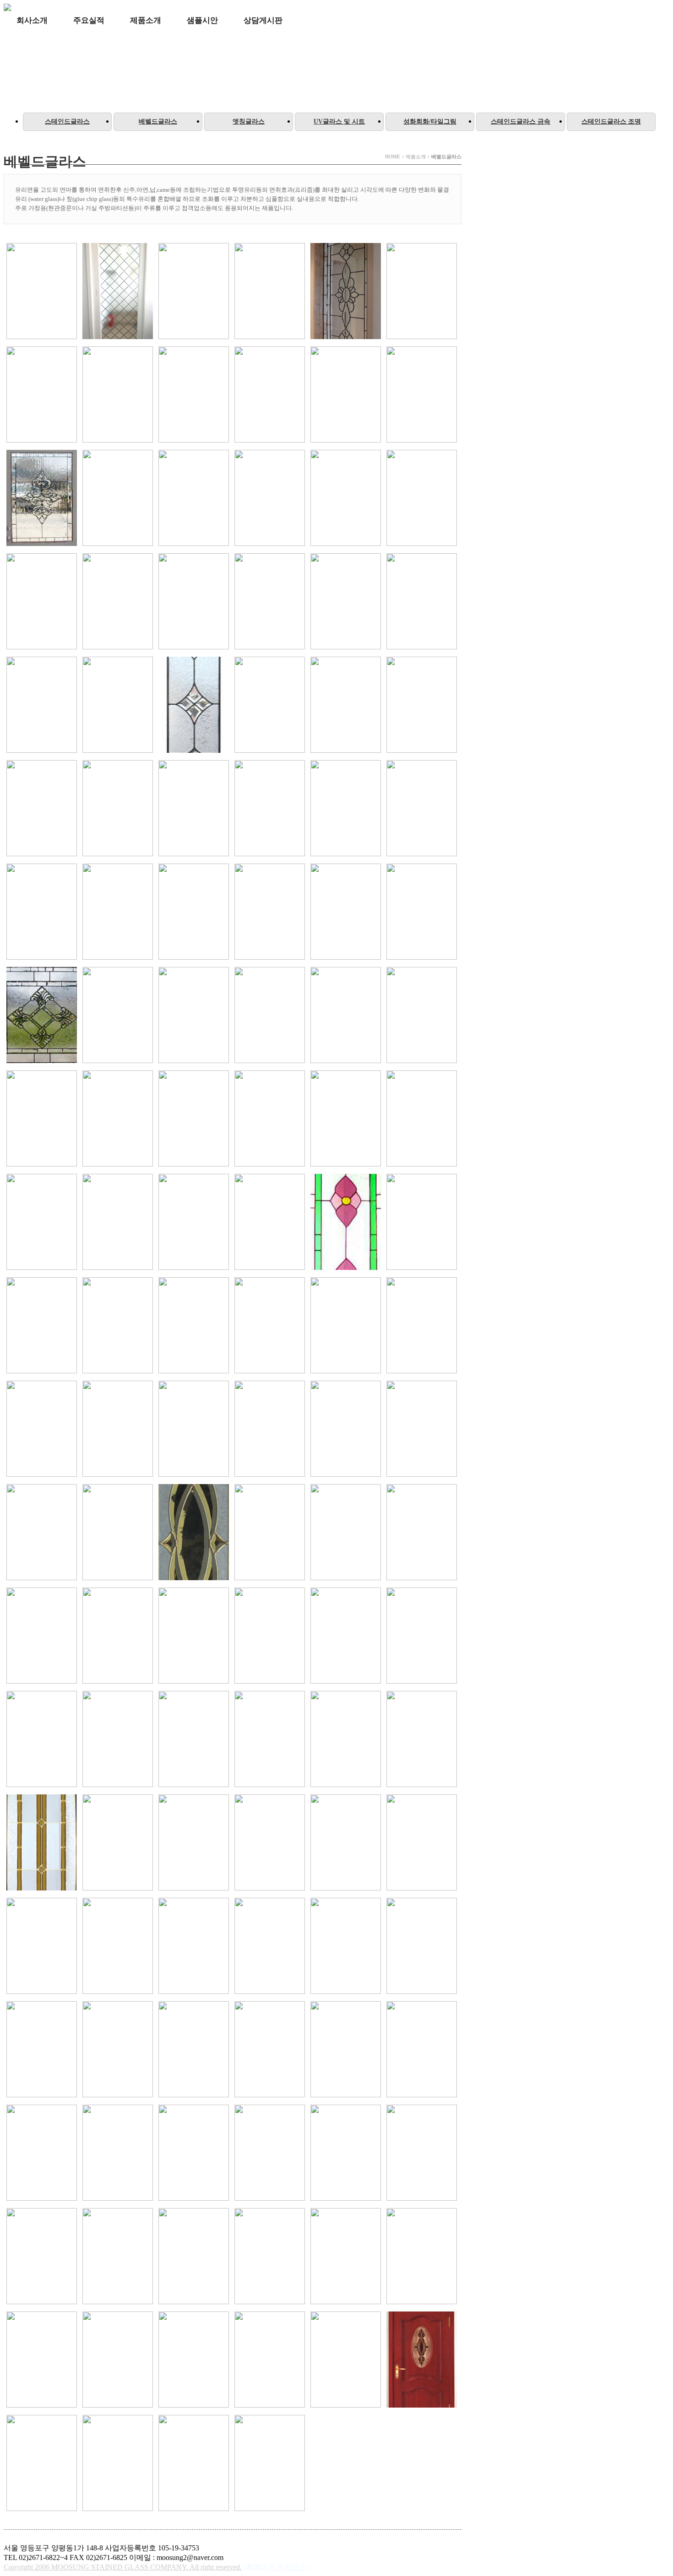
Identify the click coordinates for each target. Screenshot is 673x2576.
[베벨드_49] (270, 1016)
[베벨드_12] (270, 499)
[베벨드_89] (118, 1740)
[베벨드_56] (346, 1119)
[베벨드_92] (346, 1740)
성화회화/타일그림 (430, 122)
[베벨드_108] (194, 2050)
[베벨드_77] (118, 1533)
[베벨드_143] (194, 292)
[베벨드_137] (42, 2464)
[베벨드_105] (422, 1947)
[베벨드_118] (270, 2154)
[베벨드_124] (194, 2257)
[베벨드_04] (118, 395)
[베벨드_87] (422, 1636)
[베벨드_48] (194, 1016)
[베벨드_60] (194, 1223)
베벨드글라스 (158, 122)
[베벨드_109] (270, 2050)
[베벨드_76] (42, 1533)
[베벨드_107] (118, 2050)
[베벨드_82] (42, 1636)
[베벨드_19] (270, 602)
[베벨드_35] (118, 809)
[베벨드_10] (118, 499)
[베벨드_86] (346, 1636)
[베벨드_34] (42, 809)
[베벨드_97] (270, 1843)
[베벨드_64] (42, 1326)
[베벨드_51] (422, 1016)
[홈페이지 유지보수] (276, 2567)
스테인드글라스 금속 (521, 122)
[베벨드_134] (346, 2360)
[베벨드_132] (194, 2360)
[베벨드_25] (422, 602)
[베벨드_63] (422, 1223)
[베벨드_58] (42, 1223)
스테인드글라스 (67, 122)
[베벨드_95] (118, 1843)
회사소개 (32, 20)
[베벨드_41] (118, 913)
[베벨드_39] (422, 809)
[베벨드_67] (270, 1326)
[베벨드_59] (118, 1223)
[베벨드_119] (346, 2154)
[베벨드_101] (118, 1947)
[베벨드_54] (194, 1119)
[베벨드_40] (42, 913)
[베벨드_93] (422, 1740)
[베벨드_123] (118, 2257)
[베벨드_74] (346, 1430)
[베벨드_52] (42, 1119)
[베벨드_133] (270, 2360)
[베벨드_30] (194, 706)
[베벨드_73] (270, 1430)
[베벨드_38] (346, 809)
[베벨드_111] (422, 2050)
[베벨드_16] (118, 602)
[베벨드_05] (194, 395)
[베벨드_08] (422, 395)
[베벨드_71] (118, 1430)
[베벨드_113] (118, 2154)
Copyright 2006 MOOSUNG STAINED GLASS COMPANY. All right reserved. (123, 2567)
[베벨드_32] (346, 706)
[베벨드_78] (194, 1533)
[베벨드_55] (270, 1119)
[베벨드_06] (270, 395)
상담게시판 (263, 20)
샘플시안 (202, 20)
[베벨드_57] (422, 1119)
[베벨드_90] (194, 1740)
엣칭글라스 (249, 122)
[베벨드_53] (118, 1119)
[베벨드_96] (194, 1843)
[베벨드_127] (346, 2257)
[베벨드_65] (118, 1326)
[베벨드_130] (42, 2360)
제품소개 (146, 20)
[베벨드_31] (270, 706)
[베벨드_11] (194, 499)
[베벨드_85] (270, 1636)
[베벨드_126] (270, 2257)
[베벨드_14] (422, 499)
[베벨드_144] (118, 292)
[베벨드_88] (42, 1740)
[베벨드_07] (346, 395)
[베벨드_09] (42, 499)
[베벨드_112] (42, 2154)
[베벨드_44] (346, 913)
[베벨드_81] (422, 1533)
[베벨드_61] (270, 1223)
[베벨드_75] (422, 1430)
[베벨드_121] (422, 2154)
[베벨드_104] (346, 1947)
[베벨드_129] (422, 2257)
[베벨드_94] (42, 1843)
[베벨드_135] (422, 2360)
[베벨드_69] (422, 1326)
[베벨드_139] (194, 2464)
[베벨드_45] (422, 913)
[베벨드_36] (194, 809)
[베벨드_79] (270, 1533)
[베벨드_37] (270, 809)
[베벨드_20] (346, 602)
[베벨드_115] (194, 2154)
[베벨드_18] (194, 602)
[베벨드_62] (346, 1223)
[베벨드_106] (42, 2050)
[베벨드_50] (346, 1016)
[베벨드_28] (42, 706)
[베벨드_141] (270, 2464)
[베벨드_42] (194, 913)
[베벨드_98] (346, 1843)
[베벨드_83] (118, 1636)
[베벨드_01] (346, 292)
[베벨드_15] (42, 602)
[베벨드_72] (194, 1430)
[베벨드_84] (194, 1636)
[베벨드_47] (118, 1016)
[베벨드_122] (42, 2257)
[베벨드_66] (194, 1326)
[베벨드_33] (422, 706)
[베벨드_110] (346, 2050)
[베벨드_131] (118, 2360)
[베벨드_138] (118, 2464)
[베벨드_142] (270, 292)
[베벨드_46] (42, 1016)
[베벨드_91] (270, 1740)
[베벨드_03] (42, 395)
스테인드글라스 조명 (611, 122)
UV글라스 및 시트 (339, 122)
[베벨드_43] (270, 913)
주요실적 (89, 20)
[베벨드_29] (118, 706)
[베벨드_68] (346, 1326)
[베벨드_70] (42, 1430)
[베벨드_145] (42, 292)
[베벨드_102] (194, 1947)
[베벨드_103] (270, 1947)
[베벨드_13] (346, 499)
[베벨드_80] (346, 1533)
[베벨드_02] (422, 292)
